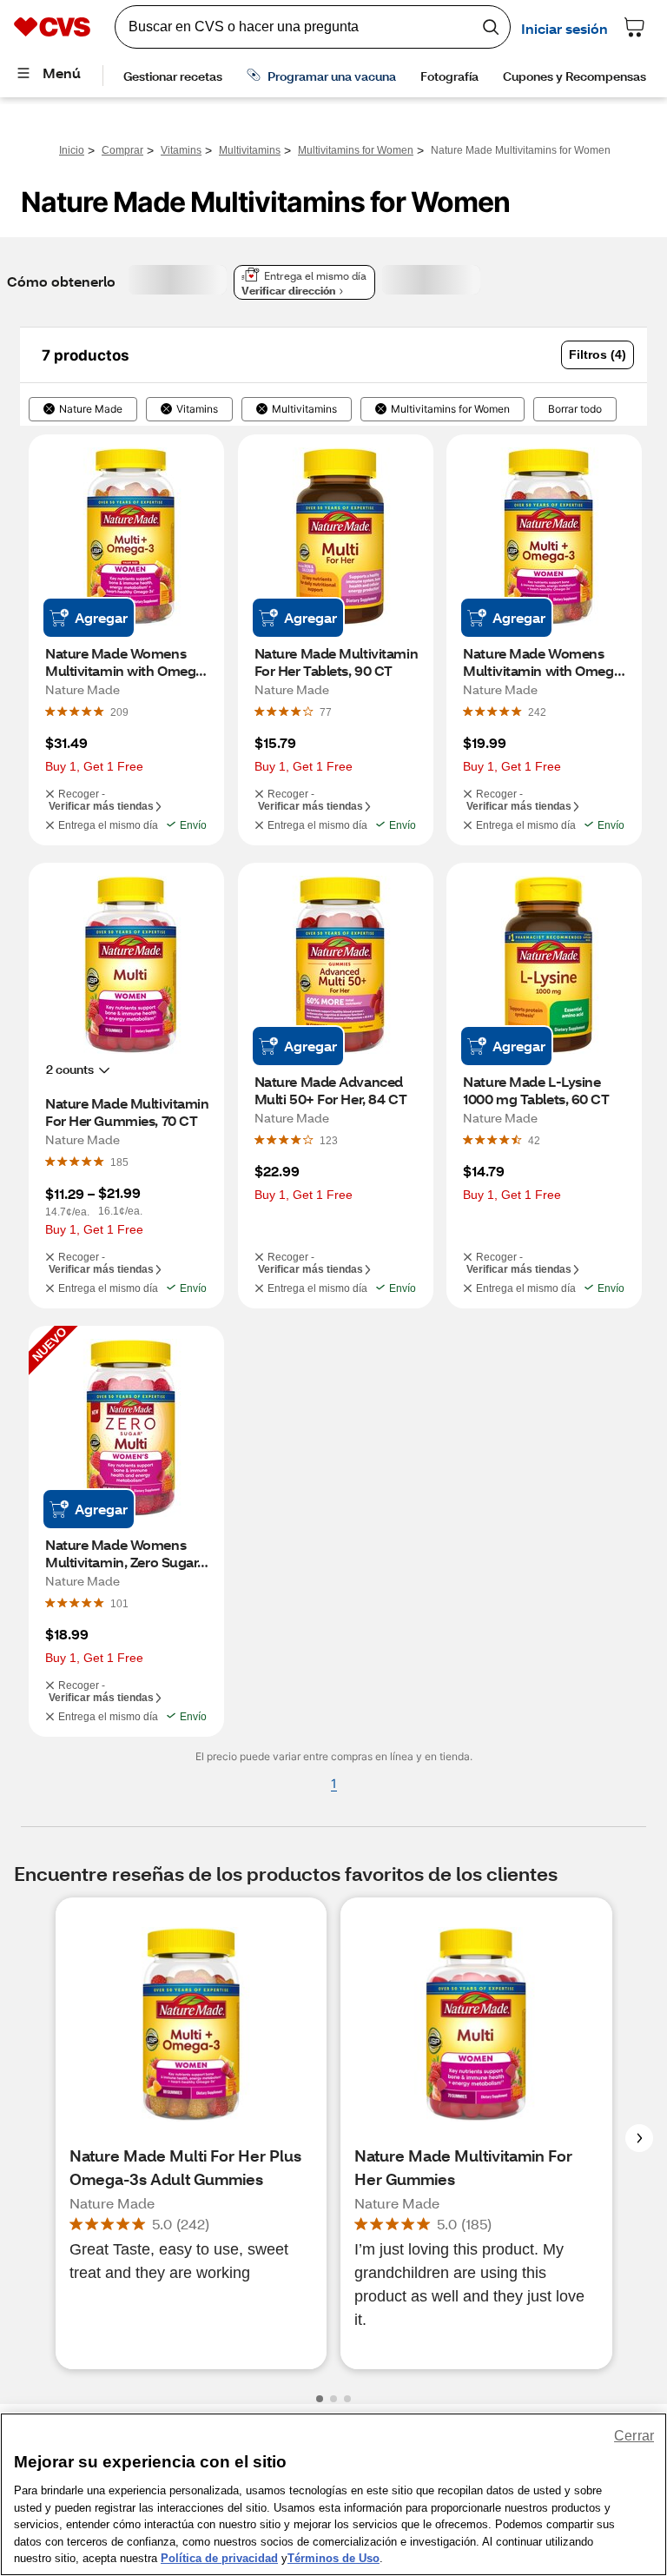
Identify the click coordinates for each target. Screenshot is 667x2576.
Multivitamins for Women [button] (450, 409)
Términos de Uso (333, 2558)
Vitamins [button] (197, 409)
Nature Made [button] (91, 409)
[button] (598, 355)
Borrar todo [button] (575, 409)
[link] (119, 712)
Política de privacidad (219, 2558)
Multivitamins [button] (304, 409)
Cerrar (634, 2436)
